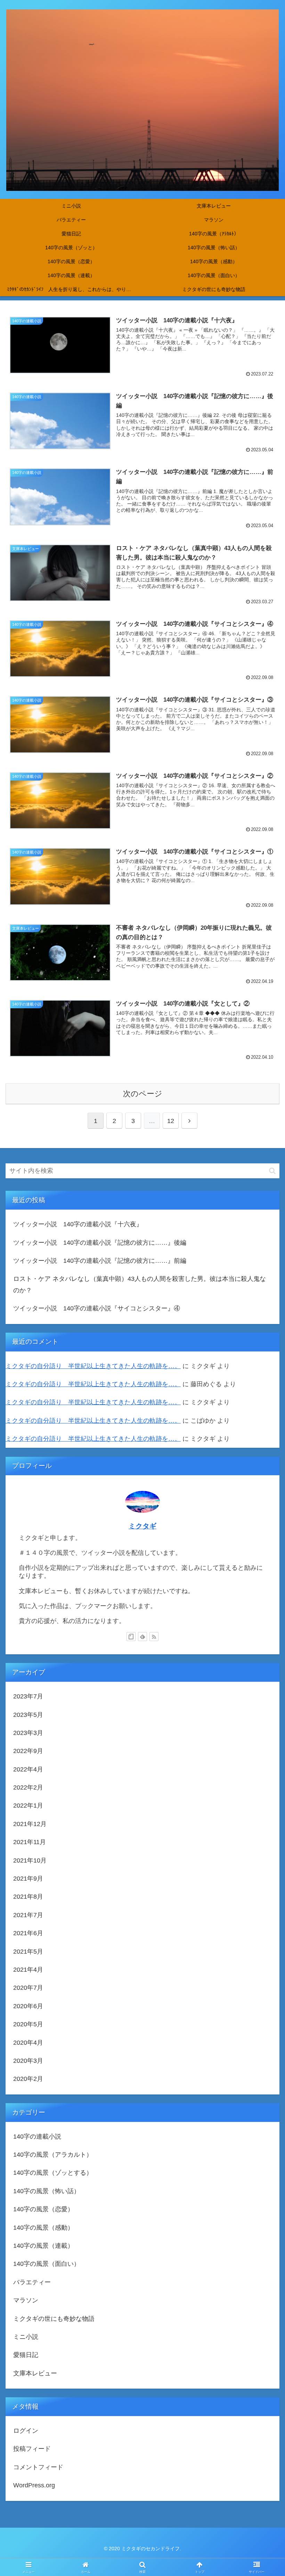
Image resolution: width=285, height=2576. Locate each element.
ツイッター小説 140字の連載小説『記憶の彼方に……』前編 (100, 1261)
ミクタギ (142, 1526)
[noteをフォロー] (131, 1637)
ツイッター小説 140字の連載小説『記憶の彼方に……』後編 (100, 1243)
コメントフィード (38, 2467)
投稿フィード (32, 2449)
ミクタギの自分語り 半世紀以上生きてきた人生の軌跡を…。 (93, 1366)
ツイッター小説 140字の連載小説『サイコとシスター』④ (97, 1308)
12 (171, 1121)
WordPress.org (34, 2485)
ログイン (26, 2431)
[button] (272, 1171)
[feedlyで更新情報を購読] (142, 1637)
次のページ (143, 1094)
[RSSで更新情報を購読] (154, 1637)
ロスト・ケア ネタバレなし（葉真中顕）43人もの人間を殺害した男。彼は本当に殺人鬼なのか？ (140, 1284)
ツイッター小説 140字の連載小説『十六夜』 (78, 1224)
